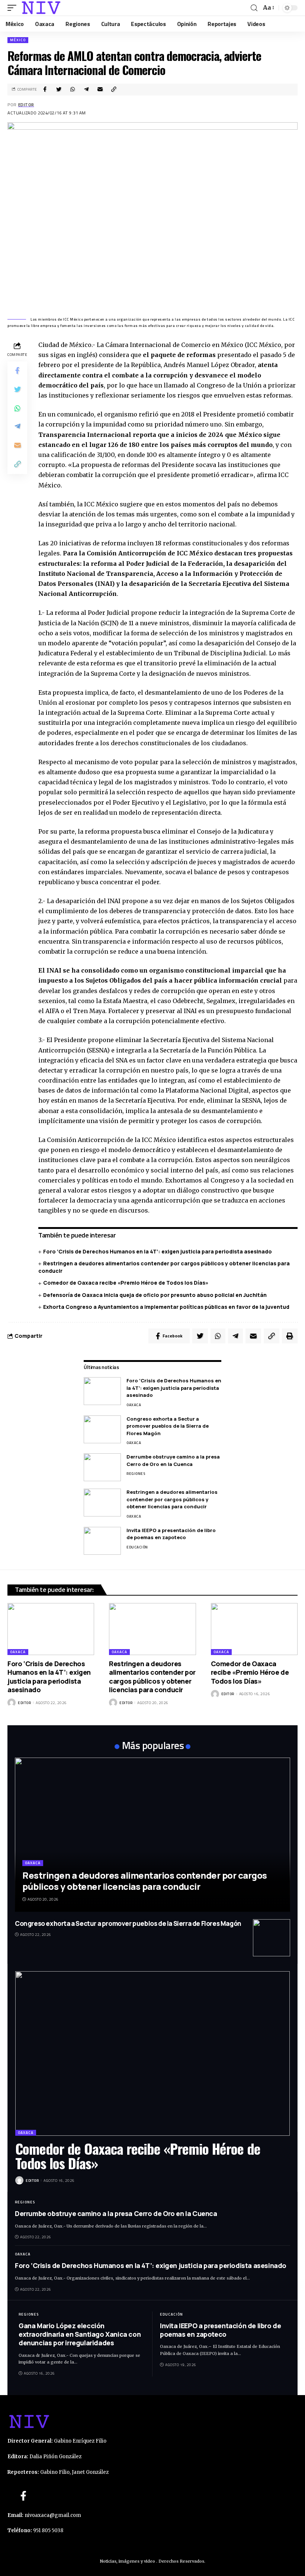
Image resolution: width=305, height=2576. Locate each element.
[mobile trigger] (14, 8)
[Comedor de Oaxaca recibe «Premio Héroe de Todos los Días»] (254, 1629)
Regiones (136, 1474)
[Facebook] (23, 2496)
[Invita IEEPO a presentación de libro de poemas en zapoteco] (102, 1541)
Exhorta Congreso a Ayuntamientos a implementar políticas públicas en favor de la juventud (166, 1307)
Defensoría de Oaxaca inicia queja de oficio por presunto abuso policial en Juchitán (155, 1295)
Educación (137, 1547)
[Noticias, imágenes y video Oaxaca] (41, 8)
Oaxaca (134, 1405)
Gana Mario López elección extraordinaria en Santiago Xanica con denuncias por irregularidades (80, 2334)
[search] (254, 8)
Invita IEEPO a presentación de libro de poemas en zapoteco (171, 1534)
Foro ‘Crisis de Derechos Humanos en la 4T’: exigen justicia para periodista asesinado (158, 1251)
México (18, 40)
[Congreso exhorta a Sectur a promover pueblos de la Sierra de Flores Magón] (102, 1429)
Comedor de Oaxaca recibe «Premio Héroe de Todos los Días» (126, 1283)
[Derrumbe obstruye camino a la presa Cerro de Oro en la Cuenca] (102, 1467)
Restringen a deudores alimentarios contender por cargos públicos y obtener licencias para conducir (172, 1499)
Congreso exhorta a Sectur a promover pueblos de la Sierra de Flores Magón (168, 1426)
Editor (26, 105)
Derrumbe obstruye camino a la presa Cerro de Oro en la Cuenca (173, 1460)
